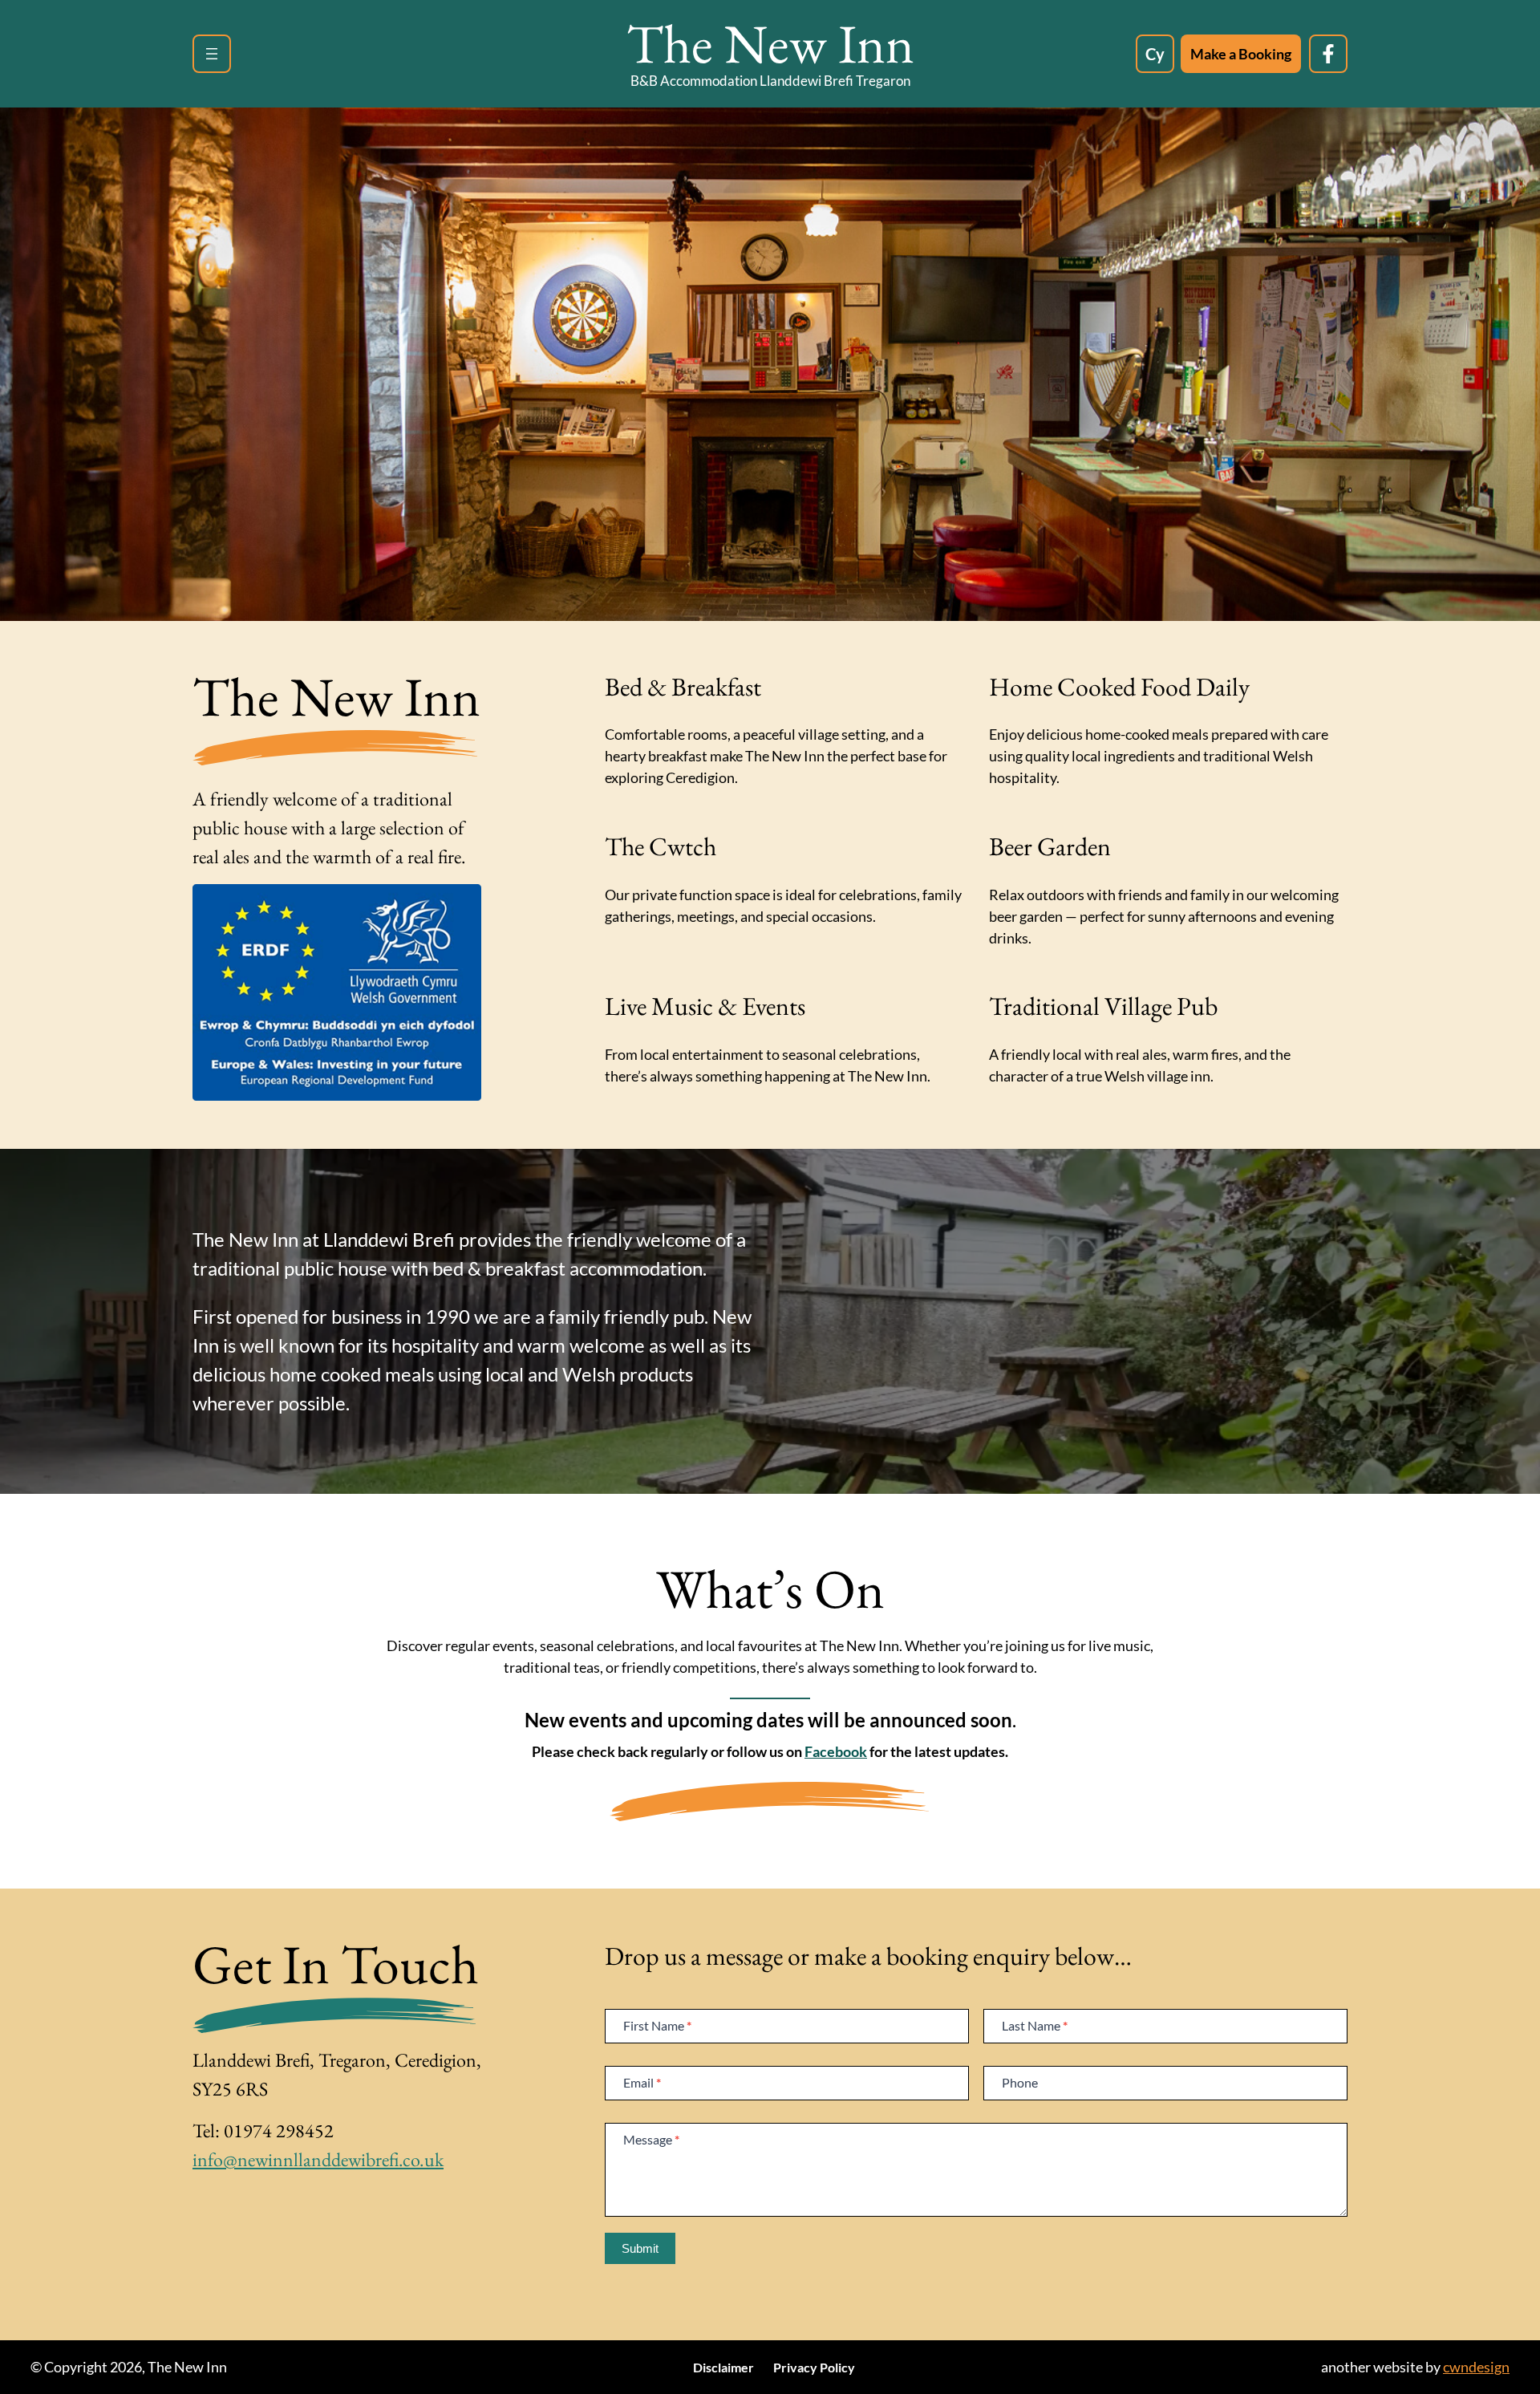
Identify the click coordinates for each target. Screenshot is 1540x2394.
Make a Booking (1241, 54)
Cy (1155, 54)
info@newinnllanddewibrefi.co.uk (318, 2159)
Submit (640, 2248)
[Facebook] (1328, 54)
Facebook (836, 1751)
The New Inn (770, 43)
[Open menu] (212, 54)
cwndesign (1476, 2367)
